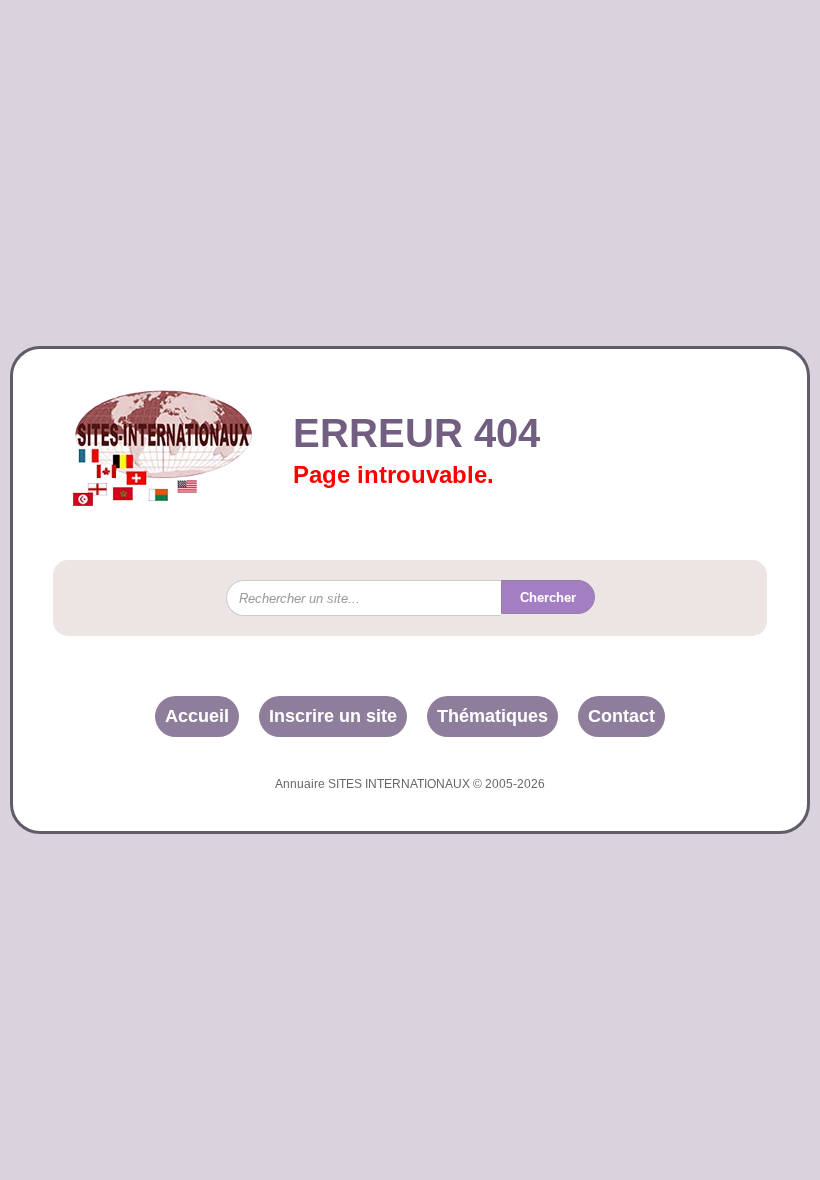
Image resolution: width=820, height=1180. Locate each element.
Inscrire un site (333, 716)
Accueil (197, 716)
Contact (621, 716)
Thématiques (492, 716)
